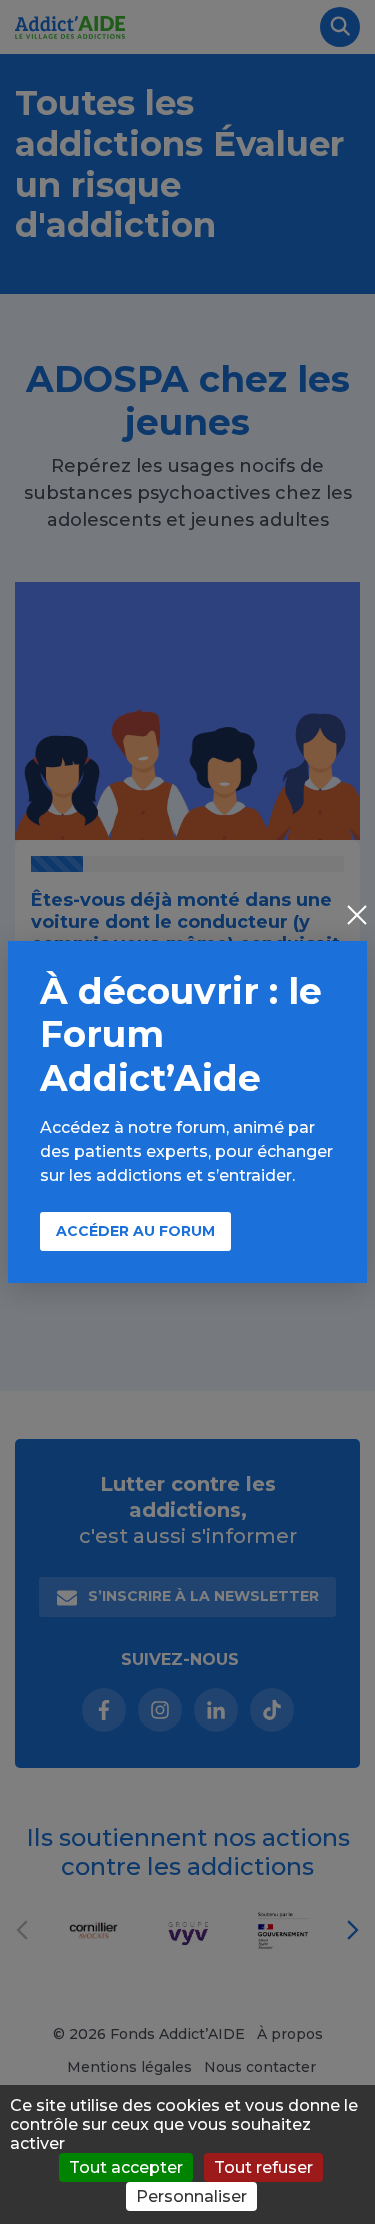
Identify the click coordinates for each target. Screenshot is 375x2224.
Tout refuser (263, 2167)
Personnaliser (191, 2196)
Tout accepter (126, 2167)
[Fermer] (357, 917)
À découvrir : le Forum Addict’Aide (181, 1034)
